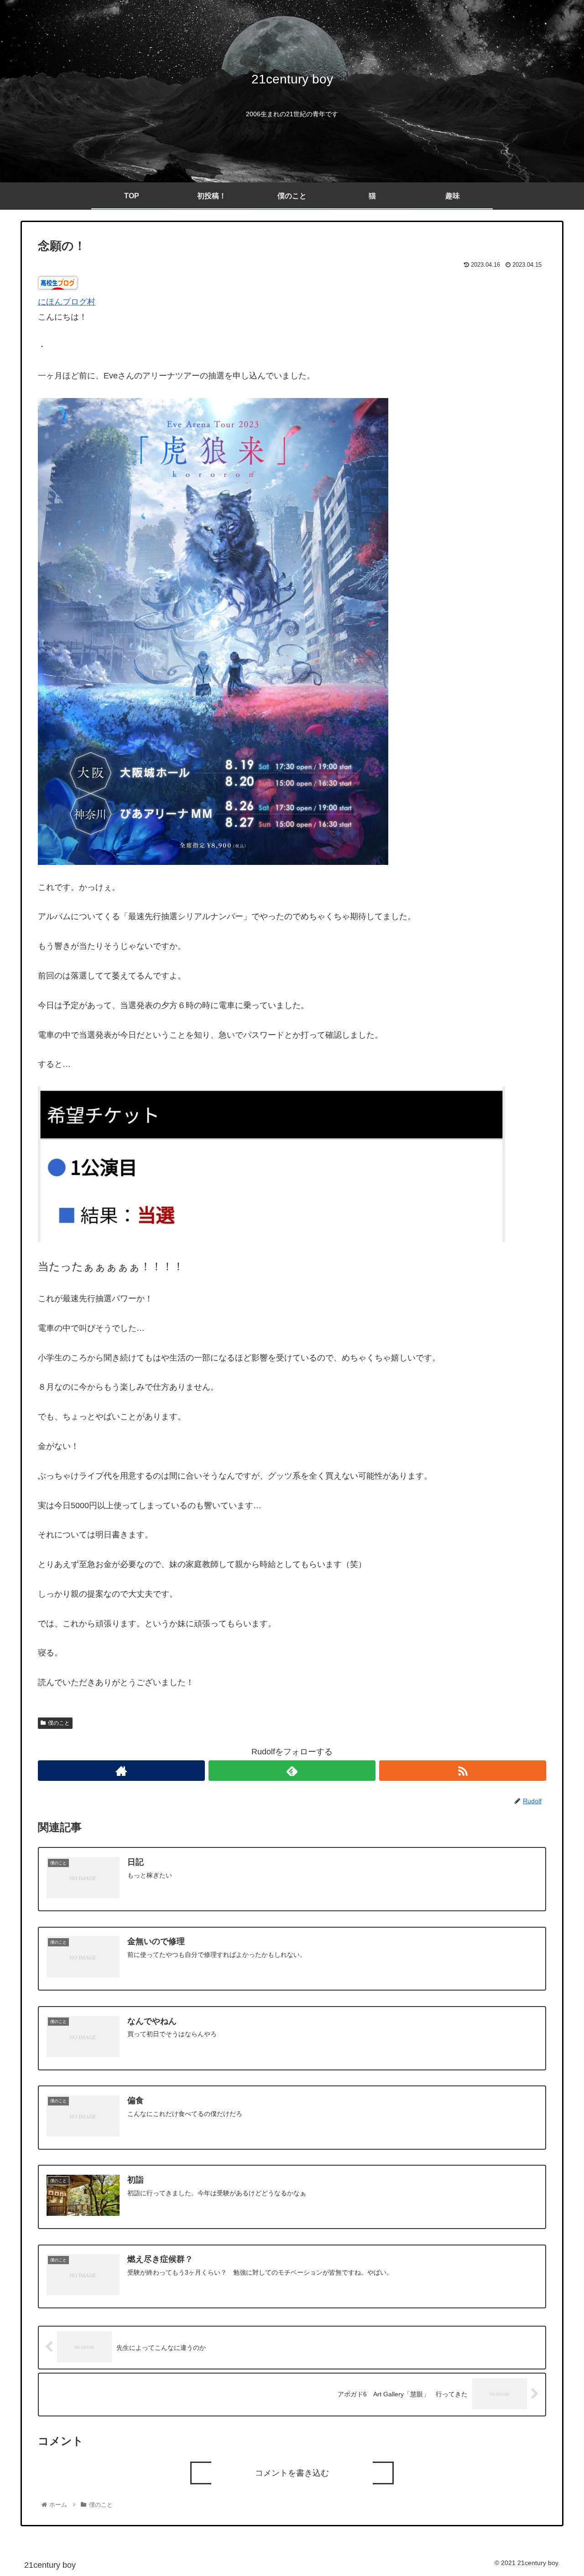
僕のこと (59, 1723)
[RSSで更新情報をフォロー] (463, 1771)
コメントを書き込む (292, 2473)
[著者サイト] (121, 1771)
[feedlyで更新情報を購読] (292, 1771)
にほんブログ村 (67, 302)
